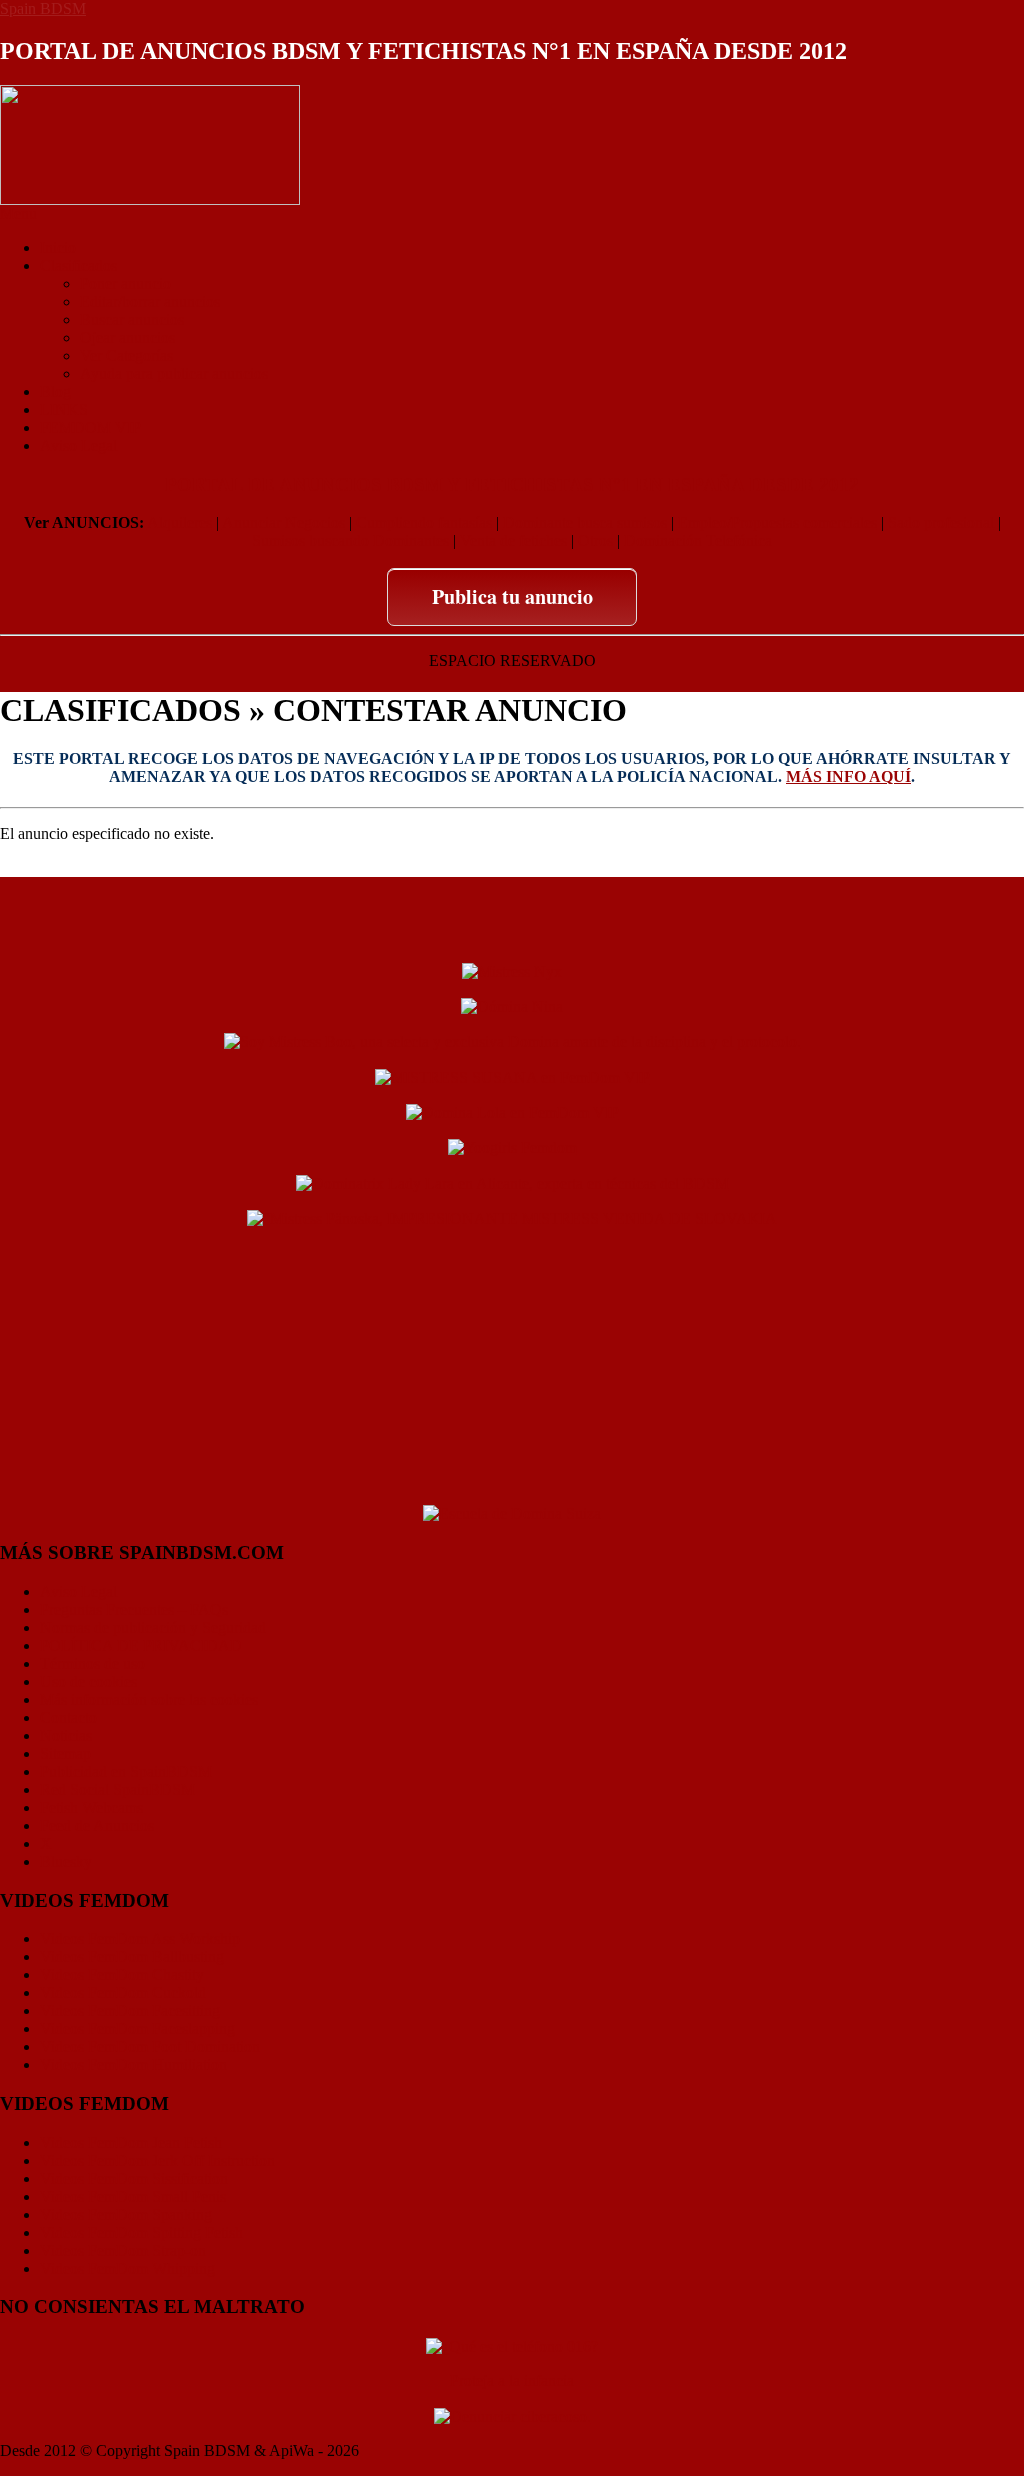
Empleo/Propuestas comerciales (777, 522)
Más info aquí (848, 776)
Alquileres (179, 522)
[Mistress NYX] (512, 1478)
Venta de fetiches (513, 540)
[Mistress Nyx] (512, 969)
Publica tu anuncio (512, 596)
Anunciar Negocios (283, 522)
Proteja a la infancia (512, 2380)
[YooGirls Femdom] (512, 1146)
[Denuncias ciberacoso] (512, 2414)
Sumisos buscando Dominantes (350, 540)
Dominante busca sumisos (585, 522)
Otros (595, 540)
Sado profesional (941, 522)
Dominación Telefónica (698, 540)
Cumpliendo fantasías (424, 522)
